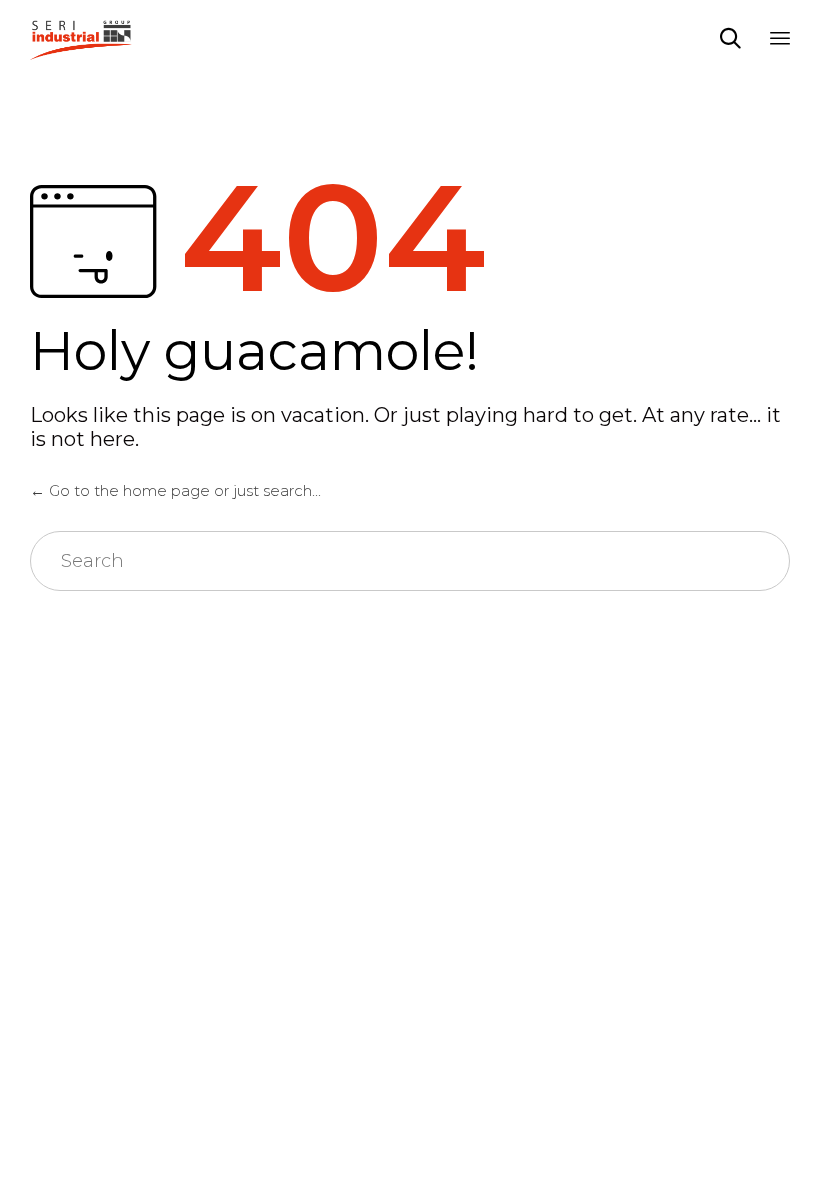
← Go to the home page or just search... (175, 490)
